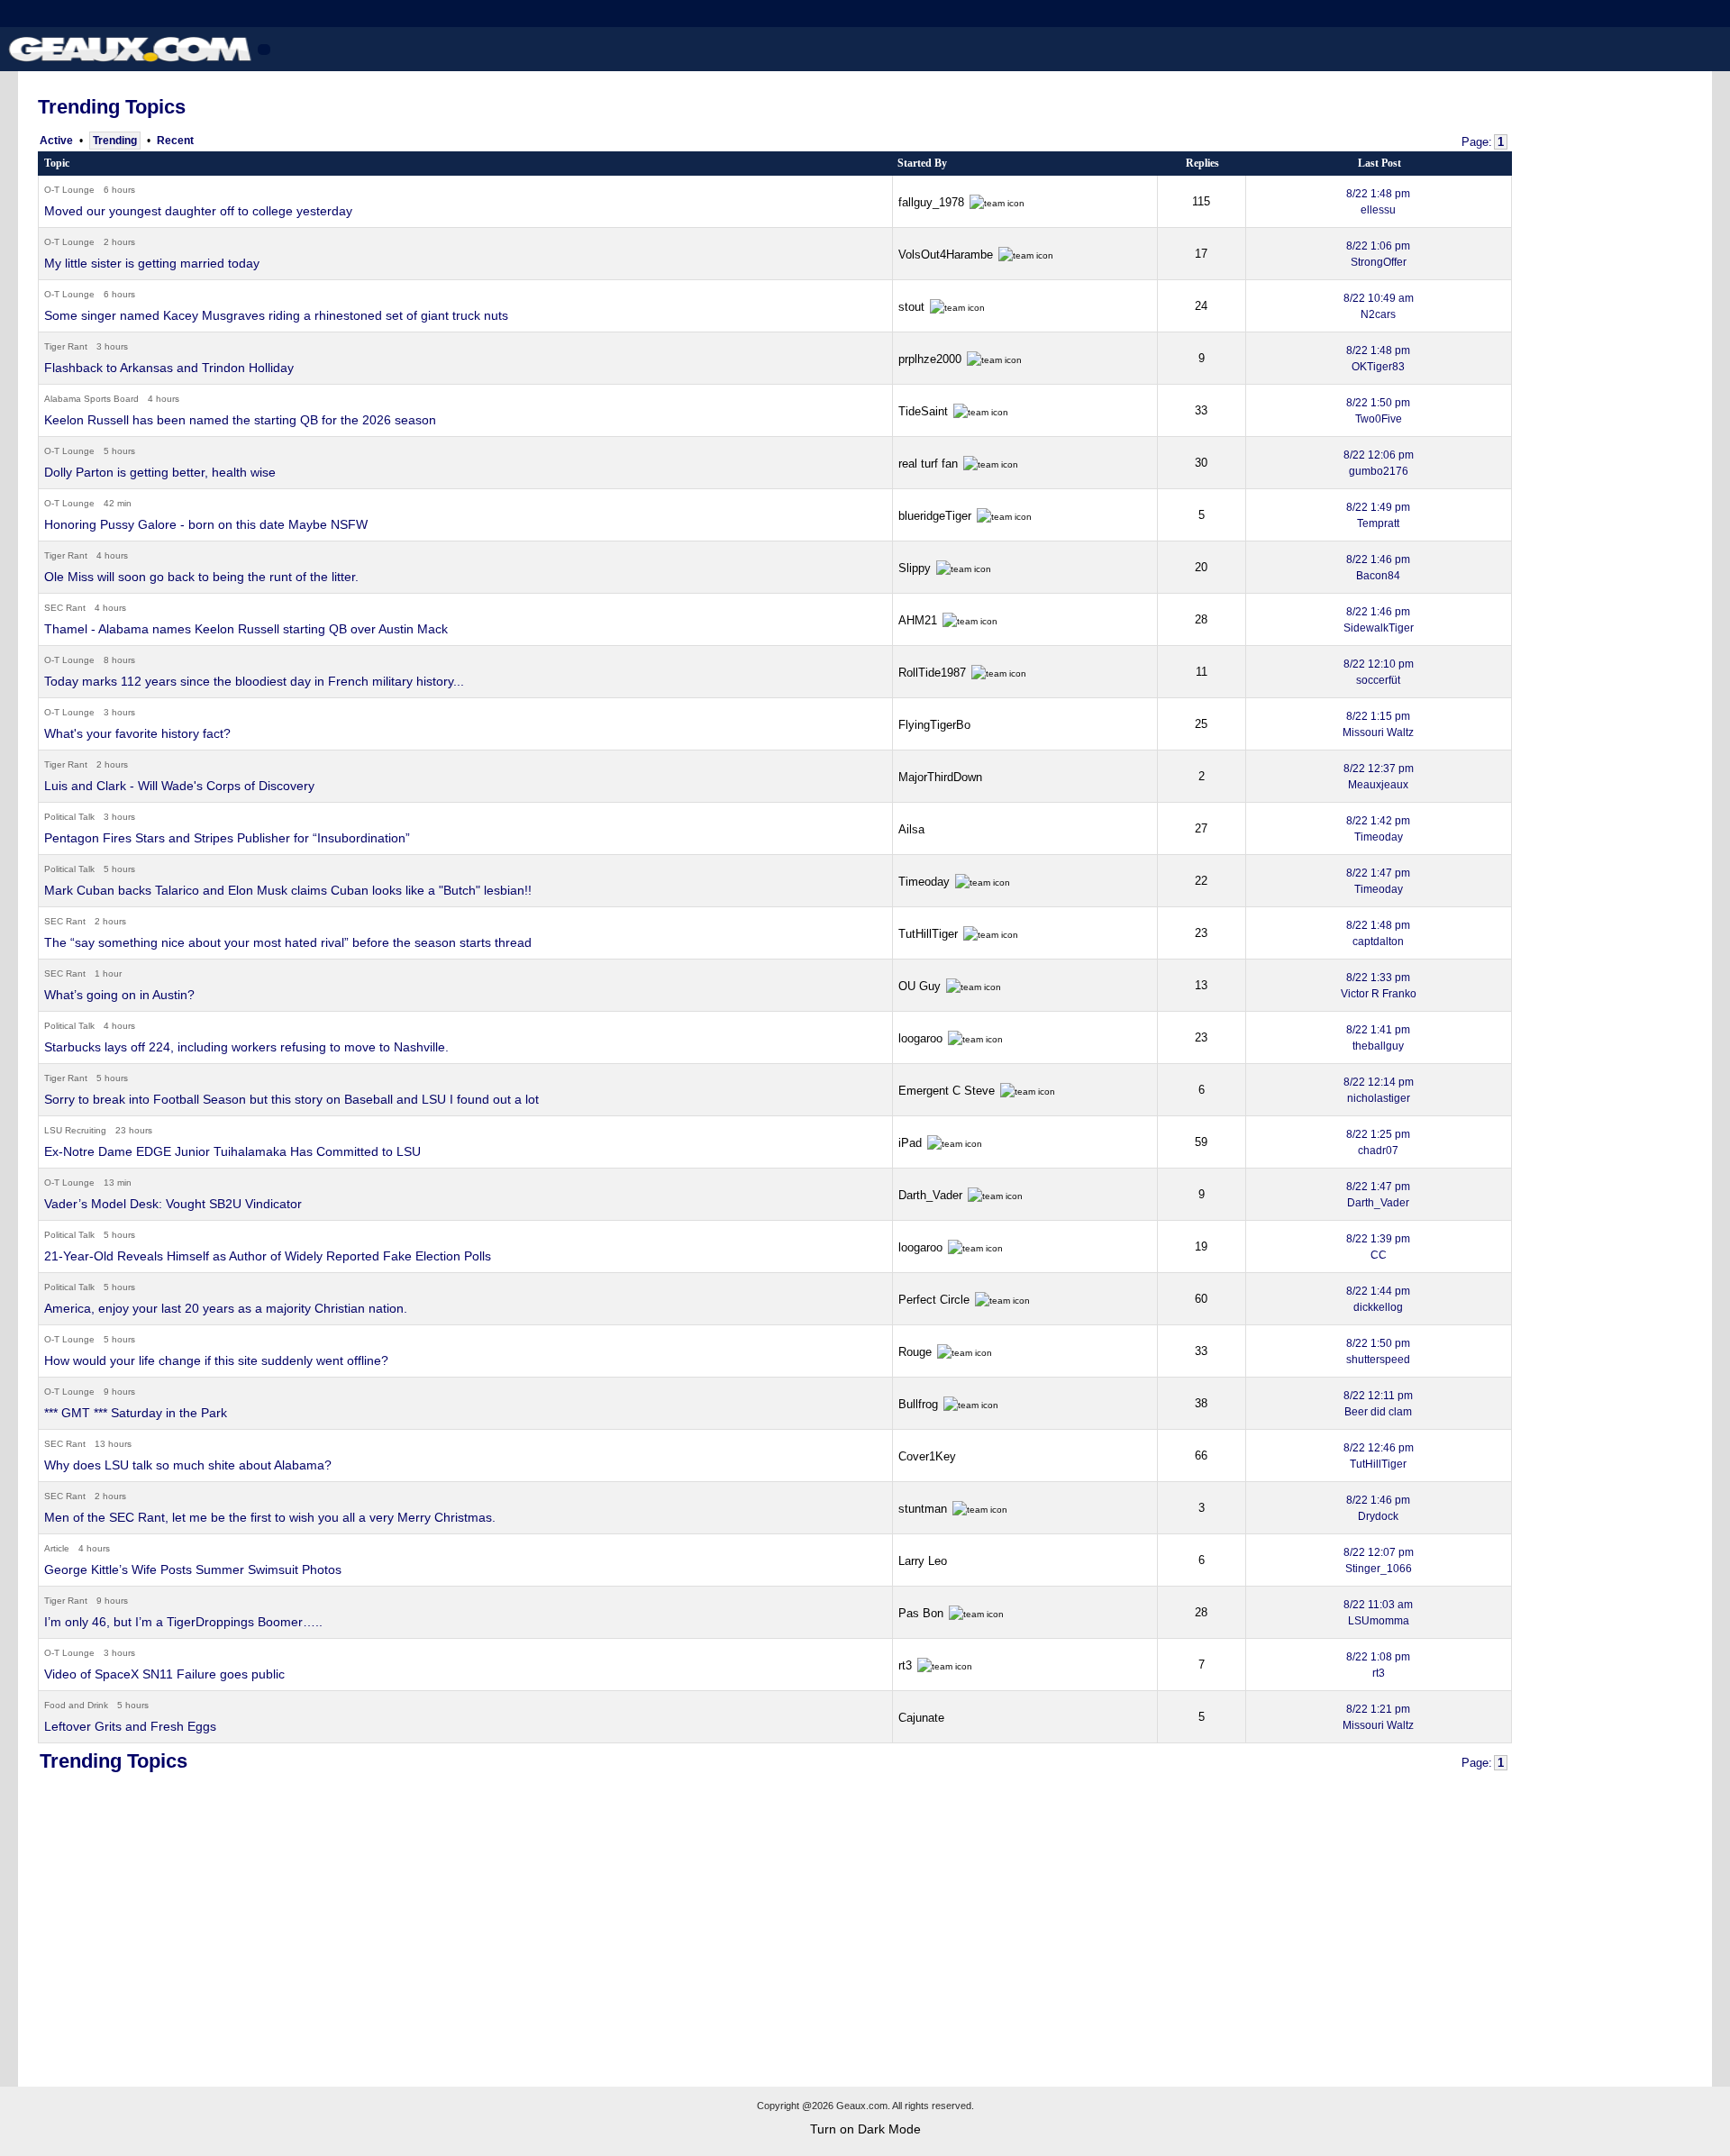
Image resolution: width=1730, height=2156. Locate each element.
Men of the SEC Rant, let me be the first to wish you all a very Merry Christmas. (270, 1517)
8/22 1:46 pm (1378, 568)
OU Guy (921, 986)
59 (1201, 1142)
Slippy (916, 568)
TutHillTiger (930, 934)
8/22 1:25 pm (1378, 1142)
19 (1201, 1246)
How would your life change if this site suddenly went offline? (216, 1360)
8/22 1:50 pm (1378, 411)
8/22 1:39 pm (1378, 1247)
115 (1201, 201)
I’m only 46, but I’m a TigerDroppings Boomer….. (183, 1622)
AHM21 (920, 620)
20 (1201, 567)
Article (57, 1548)
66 (1201, 1456)
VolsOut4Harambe (947, 255)
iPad (912, 1143)
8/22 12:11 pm (1378, 1404)
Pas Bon (923, 1613)
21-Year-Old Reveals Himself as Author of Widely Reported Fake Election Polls (268, 1256)
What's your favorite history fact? (137, 733)
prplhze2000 (932, 359)
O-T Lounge (69, 190)
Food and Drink (76, 1705)
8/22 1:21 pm (1378, 1717)
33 (1201, 410)
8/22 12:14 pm (1379, 1090)
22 (1201, 881)
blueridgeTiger (937, 516)
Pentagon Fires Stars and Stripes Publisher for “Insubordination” (227, 838)
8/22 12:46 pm (1379, 1456)
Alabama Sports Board (91, 399)
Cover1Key (927, 1456)
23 (1201, 933)
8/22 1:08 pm (1378, 1665)
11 (1202, 672)
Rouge (917, 1352)
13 (1201, 985)
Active (56, 141)
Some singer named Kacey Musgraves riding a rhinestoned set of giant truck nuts (276, 315)
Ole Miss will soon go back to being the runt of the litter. (201, 577)
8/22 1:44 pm (1378, 1299)
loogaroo (922, 1038)
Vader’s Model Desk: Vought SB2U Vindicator (173, 1204)
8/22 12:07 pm (1379, 1560)
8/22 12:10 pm (1379, 672)
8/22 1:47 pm (1378, 881)
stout (913, 307)
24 (1201, 306)
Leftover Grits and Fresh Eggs (130, 1726)
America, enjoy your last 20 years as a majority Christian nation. (226, 1308)
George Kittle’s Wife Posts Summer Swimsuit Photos (193, 1569)
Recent (175, 141)
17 (1201, 254)
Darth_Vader (932, 1195)
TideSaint (925, 411)
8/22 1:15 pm (1378, 724)
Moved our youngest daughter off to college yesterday (198, 211)
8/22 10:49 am (1379, 306)
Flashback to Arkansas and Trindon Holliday (169, 368)
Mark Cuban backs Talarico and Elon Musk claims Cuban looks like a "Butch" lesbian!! (288, 890)
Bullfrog (920, 1404)
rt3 (907, 1665)
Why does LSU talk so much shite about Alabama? (188, 1465)
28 (1201, 619)
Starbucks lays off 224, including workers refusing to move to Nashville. (246, 1047)
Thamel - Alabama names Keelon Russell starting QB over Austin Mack (246, 629)
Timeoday (926, 882)
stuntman (924, 1509)
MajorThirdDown (940, 777)
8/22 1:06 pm (1378, 254)
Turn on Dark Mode (865, 2129)
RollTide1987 (934, 673)
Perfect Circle (936, 1300)
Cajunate (921, 1718)
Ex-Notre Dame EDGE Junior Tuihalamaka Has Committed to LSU (232, 1151)
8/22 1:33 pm (1379, 986)
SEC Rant (65, 608)
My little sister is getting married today (152, 263)
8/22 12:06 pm (1379, 463)
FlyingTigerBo (934, 725)
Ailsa (911, 829)
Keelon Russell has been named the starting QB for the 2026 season (240, 420)
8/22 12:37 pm (1379, 777)
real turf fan (930, 464)
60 (1201, 1299)
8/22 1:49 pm (1378, 515)
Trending (115, 141)
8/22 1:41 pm (1378, 1038)
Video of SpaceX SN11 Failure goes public (164, 1674)
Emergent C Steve (948, 1091)
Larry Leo (923, 1561)
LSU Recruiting (75, 1130)
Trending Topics (112, 107)
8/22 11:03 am (1378, 1613)
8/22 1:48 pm (1378, 202)
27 (1201, 828)
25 (1201, 724)
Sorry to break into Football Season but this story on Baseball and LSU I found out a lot (291, 1099)
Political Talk (69, 817)
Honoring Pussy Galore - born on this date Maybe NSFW (206, 524)
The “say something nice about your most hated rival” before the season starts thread (288, 942)
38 (1201, 1403)
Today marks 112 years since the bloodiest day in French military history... (254, 681)
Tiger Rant (66, 346)
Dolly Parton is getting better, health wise (160, 472)
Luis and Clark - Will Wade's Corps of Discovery (179, 786)
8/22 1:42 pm (1378, 829)
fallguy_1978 (933, 202)
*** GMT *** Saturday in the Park (136, 1413)
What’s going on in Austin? (119, 995)
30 (1201, 463)
